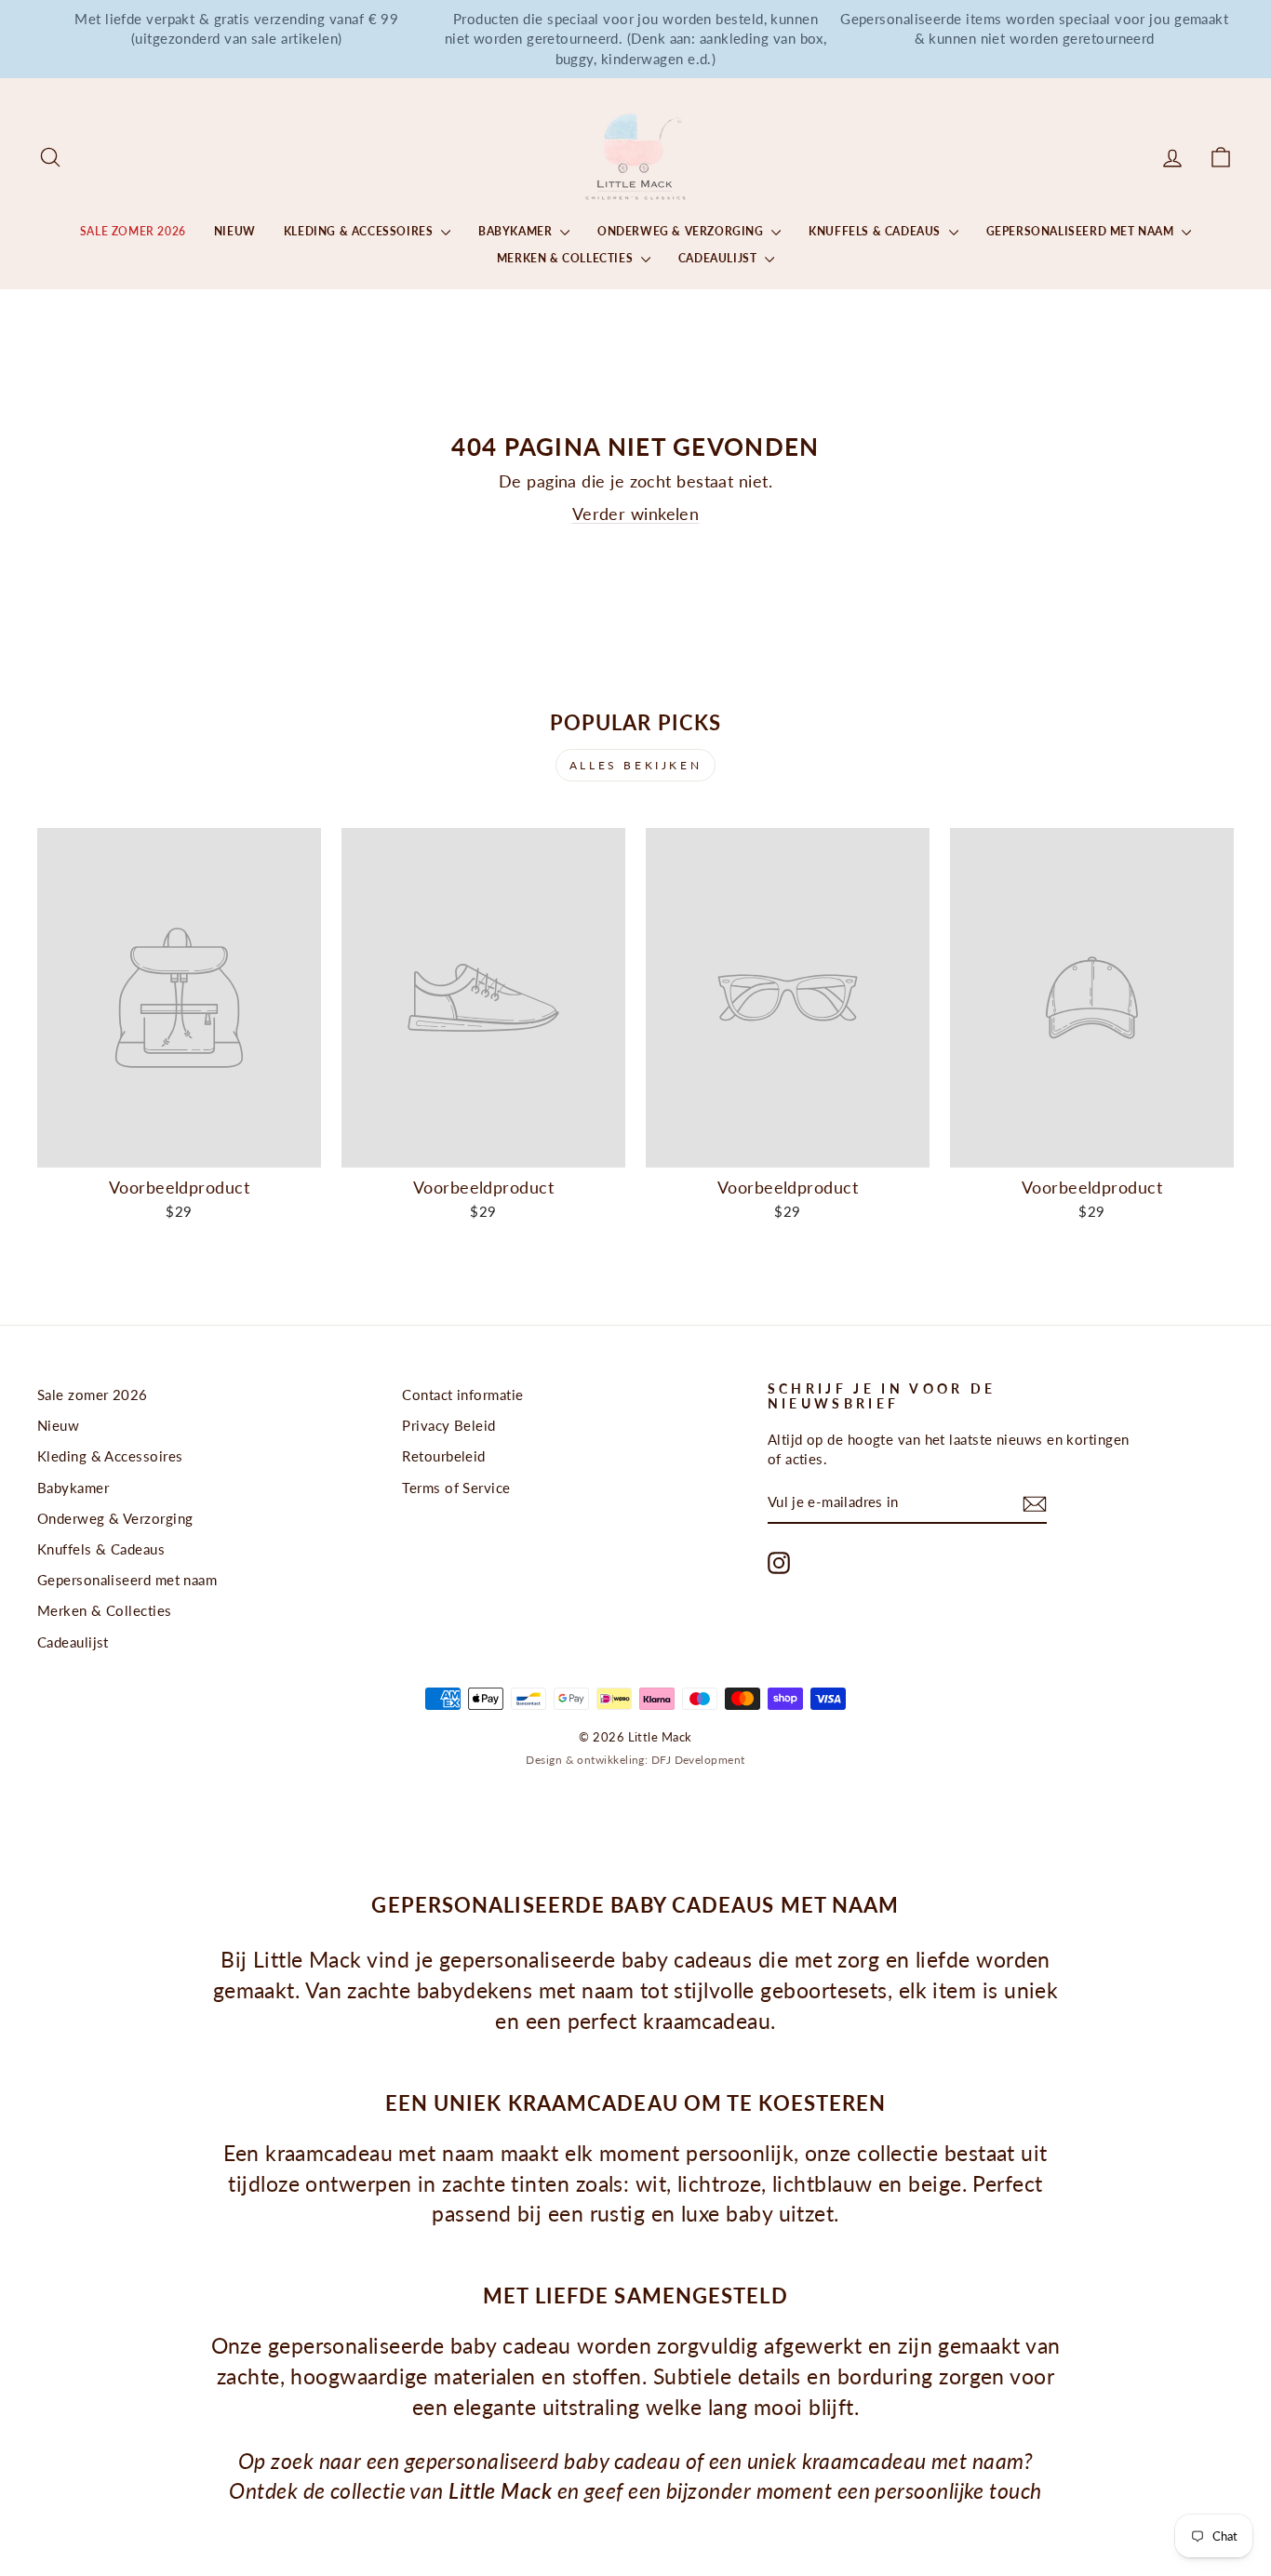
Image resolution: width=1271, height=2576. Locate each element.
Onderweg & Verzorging (682, 231)
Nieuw (235, 231)
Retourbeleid (443, 1456)
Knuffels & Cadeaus (876, 231)
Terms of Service (456, 1488)
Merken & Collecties (567, 258)
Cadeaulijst (719, 258)
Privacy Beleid (448, 1425)
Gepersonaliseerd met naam (1082, 231)
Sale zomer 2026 (133, 231)
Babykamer (517, 231)
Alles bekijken (635, 765)
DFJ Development (698, 1760)
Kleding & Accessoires (360, 231)
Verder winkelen (636, 514)
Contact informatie (462, 1395)
